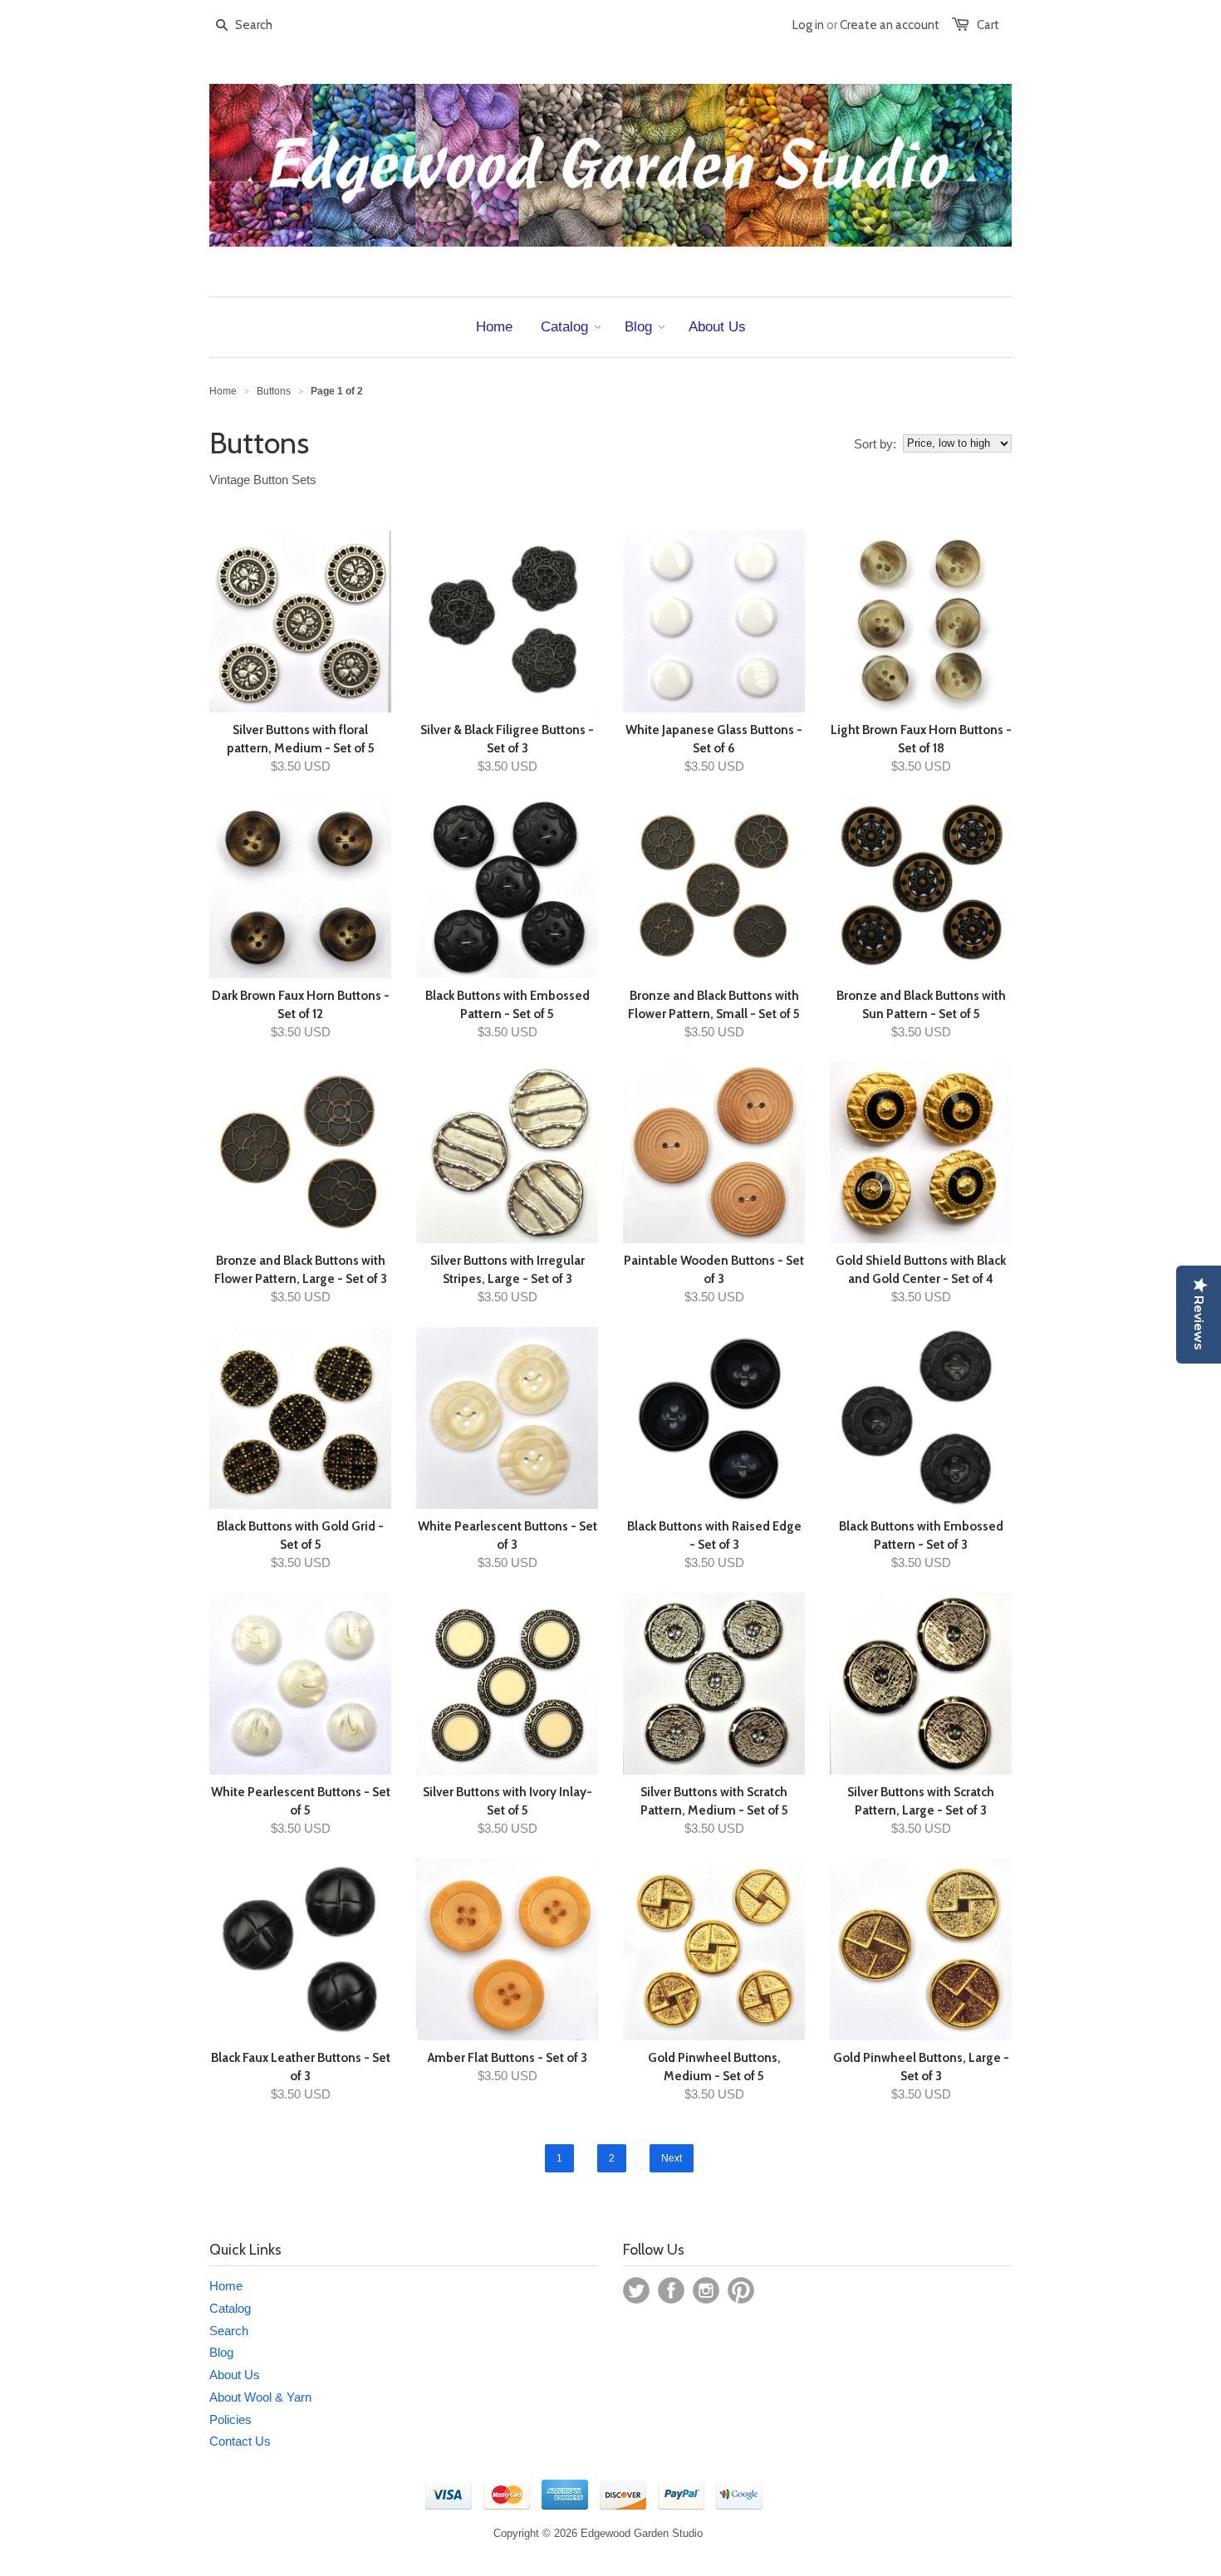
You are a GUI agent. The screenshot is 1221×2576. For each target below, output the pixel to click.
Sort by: (875, 444)
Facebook (671, 2290)
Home (226, 2286)
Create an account (890, 25)
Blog (221, 2352)
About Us (235, 2375)
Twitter (636, 2290)
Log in (808, 25)
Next (672, 2158)
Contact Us (240, 2441)
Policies (230, 2419)
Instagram (706, 2290)
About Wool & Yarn (260, 2397)
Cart (988, 25)
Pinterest (741, 2290)
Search (229, 2331)
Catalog (230, 2308)
